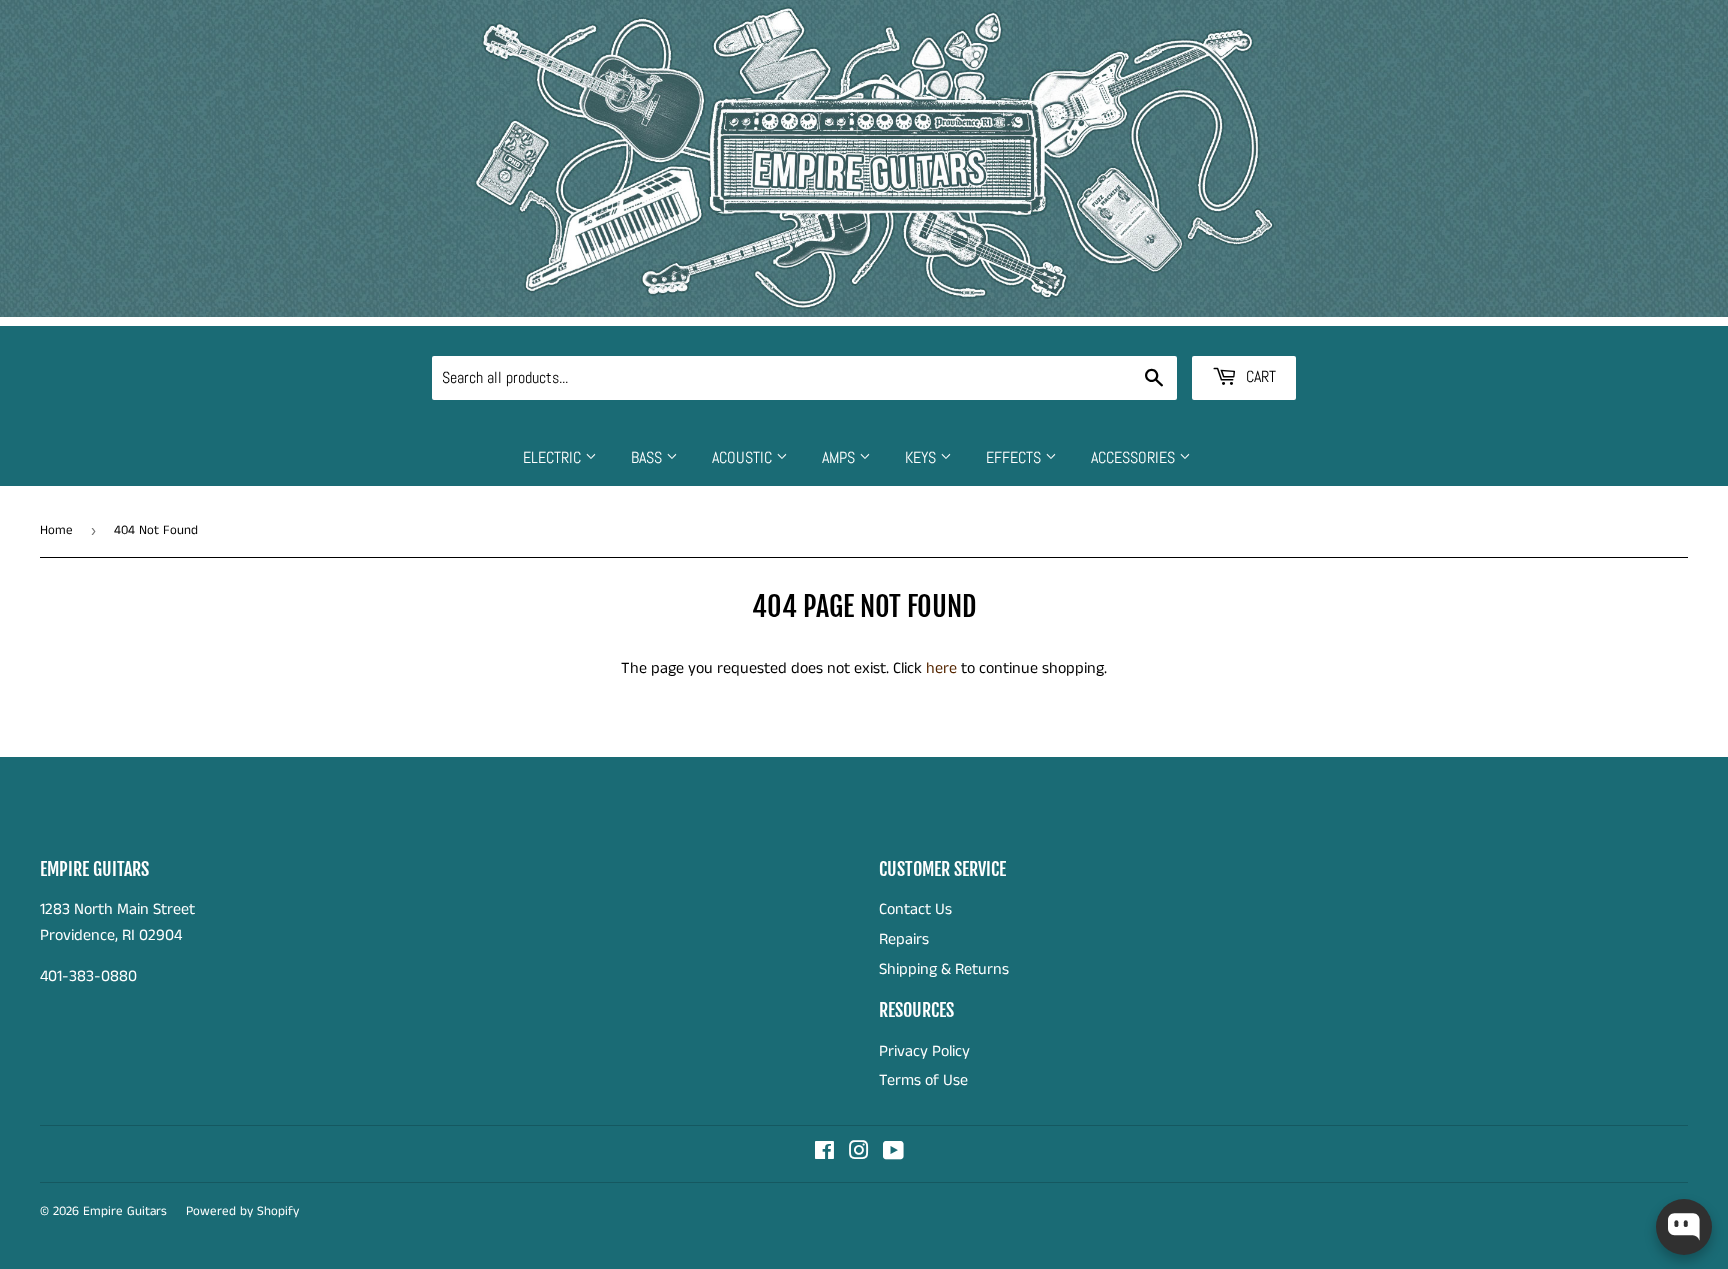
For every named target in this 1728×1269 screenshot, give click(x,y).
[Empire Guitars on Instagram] (859, 1153)
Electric (554, 457)
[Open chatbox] (1684, 1227)
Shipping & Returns (944, 969)
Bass (648, 457)
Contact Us (915, 909)
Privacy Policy (924, 1051)
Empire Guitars (125, 1211)
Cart (1259, 376)
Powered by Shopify (242, 1211)
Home (56, 530)
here (941, 668)
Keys (922, 457)
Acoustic (744, 457)
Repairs (904, 939)
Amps (840, 457)
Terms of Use (923, 1080)
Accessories (1135, 457)
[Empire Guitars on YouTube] (893, 1153)
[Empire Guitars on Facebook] (824, 1153)
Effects (1015, 457)
